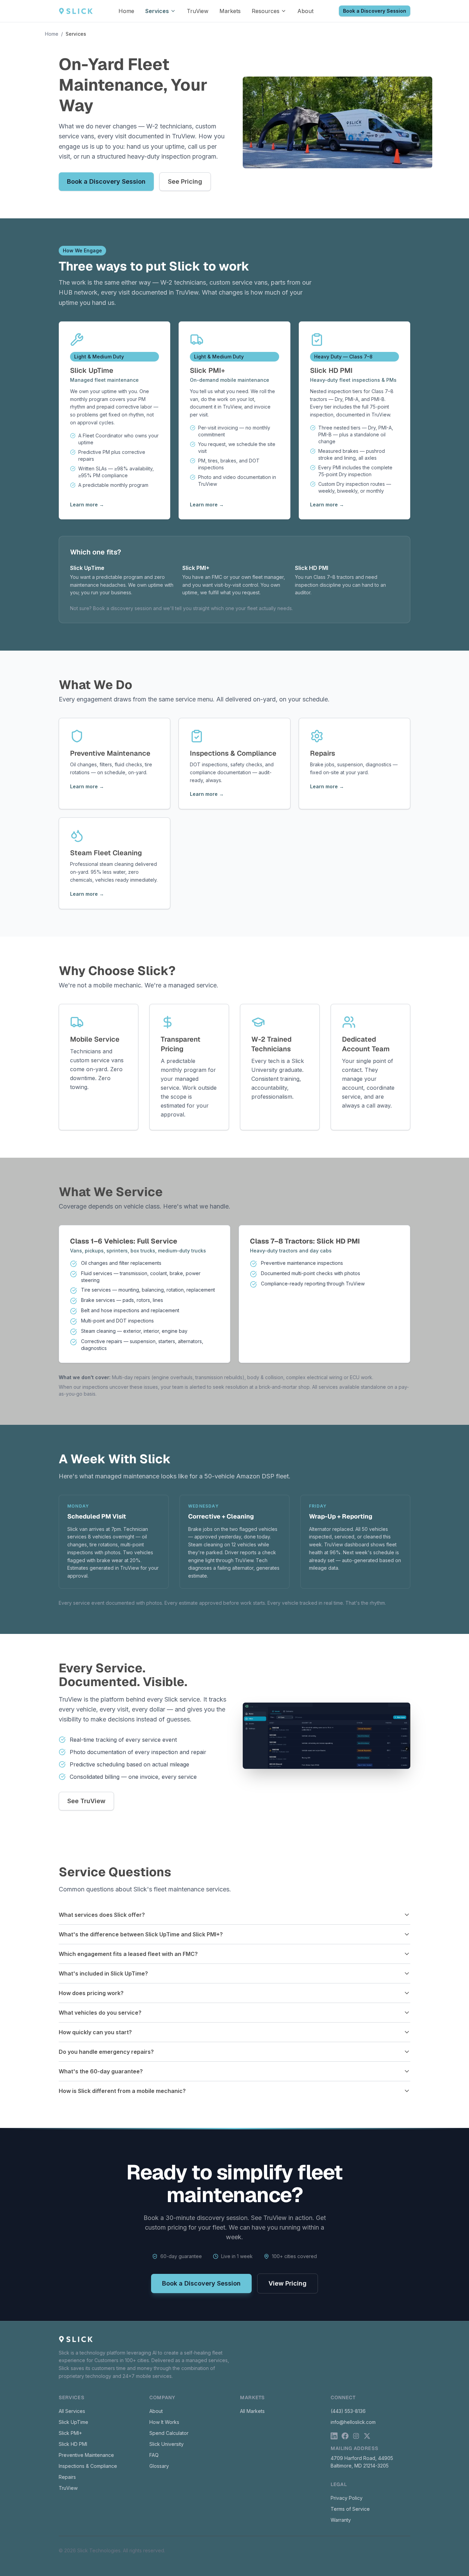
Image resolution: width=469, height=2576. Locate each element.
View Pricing (288, 2283)
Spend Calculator (169, 2433)
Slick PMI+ (70, 2433)
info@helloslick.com (353, 2422)
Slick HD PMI (73, 2444)
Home (126, 11)
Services (157, 11)
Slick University (167, 2444)
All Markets (252, 2411)
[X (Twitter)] (367, 2436)
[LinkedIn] (334, 2436)
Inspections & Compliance (88, 2466)
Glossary (159, 2466)
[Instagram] (356, 2436)
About (305, 11)
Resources (266, 11)
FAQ (154, 2455)
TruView (198, 11)
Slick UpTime (73, 2422)
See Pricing (185, 181)
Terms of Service (350, 2509)
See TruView (86, 1801)
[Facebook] (345, 2436)
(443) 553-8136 (348, 2411)
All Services (72, 2411)
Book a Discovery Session (375, 11)
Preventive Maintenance (86, 2455)
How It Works (164, 2422)
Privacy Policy (347, 2498)
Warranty (341, 2520)
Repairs (67, 2477)
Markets (230, 11)
